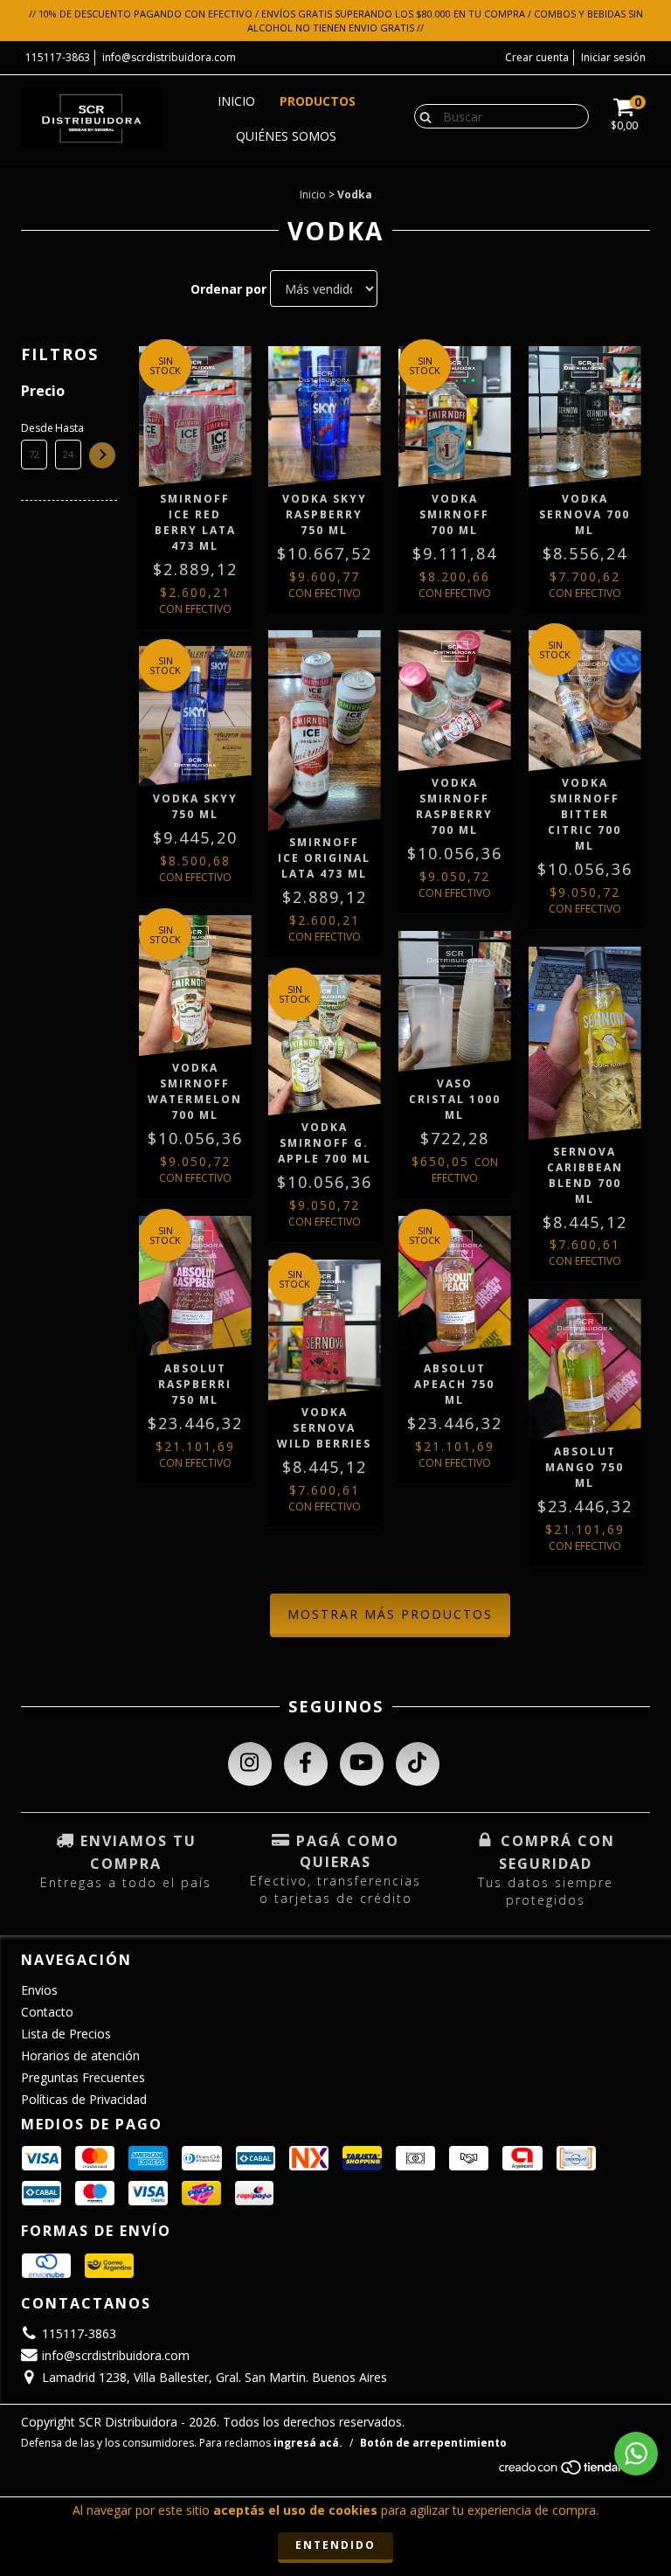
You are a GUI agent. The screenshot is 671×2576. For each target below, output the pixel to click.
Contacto (47, 2012)
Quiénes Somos (286, 136)
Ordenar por (228, 289)
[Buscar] (422, 115)
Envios (39, 1990)
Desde (34, 428)
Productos (318, 101)
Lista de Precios (66, 2034)
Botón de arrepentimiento (433, 2443)
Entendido (335, 2545)
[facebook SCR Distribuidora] (306, 1764)
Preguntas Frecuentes (83, 2077)
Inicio (236, 101)
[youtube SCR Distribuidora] (362, 1764)
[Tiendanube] (574, 2472)
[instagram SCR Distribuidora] (250, 1764)
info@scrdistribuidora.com (169, 57)
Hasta (68, 428)
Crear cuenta (537, 57)
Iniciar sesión (613, 57)
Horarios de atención (80, 2055)
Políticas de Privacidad (84, 2099)
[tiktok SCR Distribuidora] (418, 1764)
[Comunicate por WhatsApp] (636, 2454)
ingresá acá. (308, 2443)
